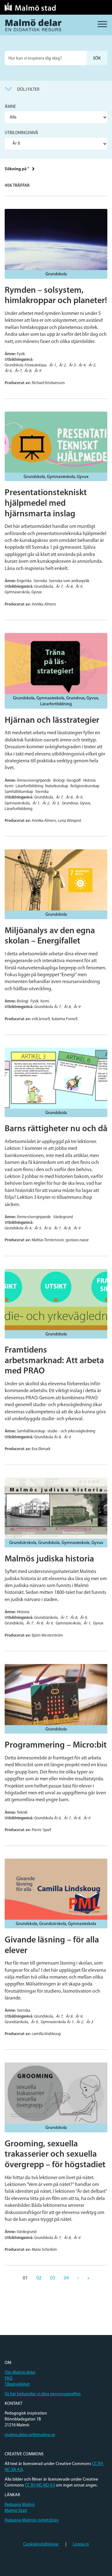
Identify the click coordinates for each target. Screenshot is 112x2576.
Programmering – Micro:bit (56, 1745)
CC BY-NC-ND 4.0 (40, 2485)
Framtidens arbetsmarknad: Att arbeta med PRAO (54, 1361)
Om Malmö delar (20, 2373)
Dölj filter (28, 90)
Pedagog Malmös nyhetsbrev (32, 2520)
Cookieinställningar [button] (41, 2544)
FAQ (9, 2378)
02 (39, 2278)
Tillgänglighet (17, 2384)
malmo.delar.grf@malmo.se (30, 2435)
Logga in (81, 2544)
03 (53, 2278)
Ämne (10, 107)
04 (66, 2278)
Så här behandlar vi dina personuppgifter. (43, 2394)
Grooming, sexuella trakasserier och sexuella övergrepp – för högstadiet (55, 2155)
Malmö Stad (16, 2511)
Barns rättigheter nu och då (56, 1129)
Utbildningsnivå (21, 133)
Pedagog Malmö (20, 2505)
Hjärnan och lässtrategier (52, 721)
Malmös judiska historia (49, 1559)
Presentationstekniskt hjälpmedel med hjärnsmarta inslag (46, 503)
